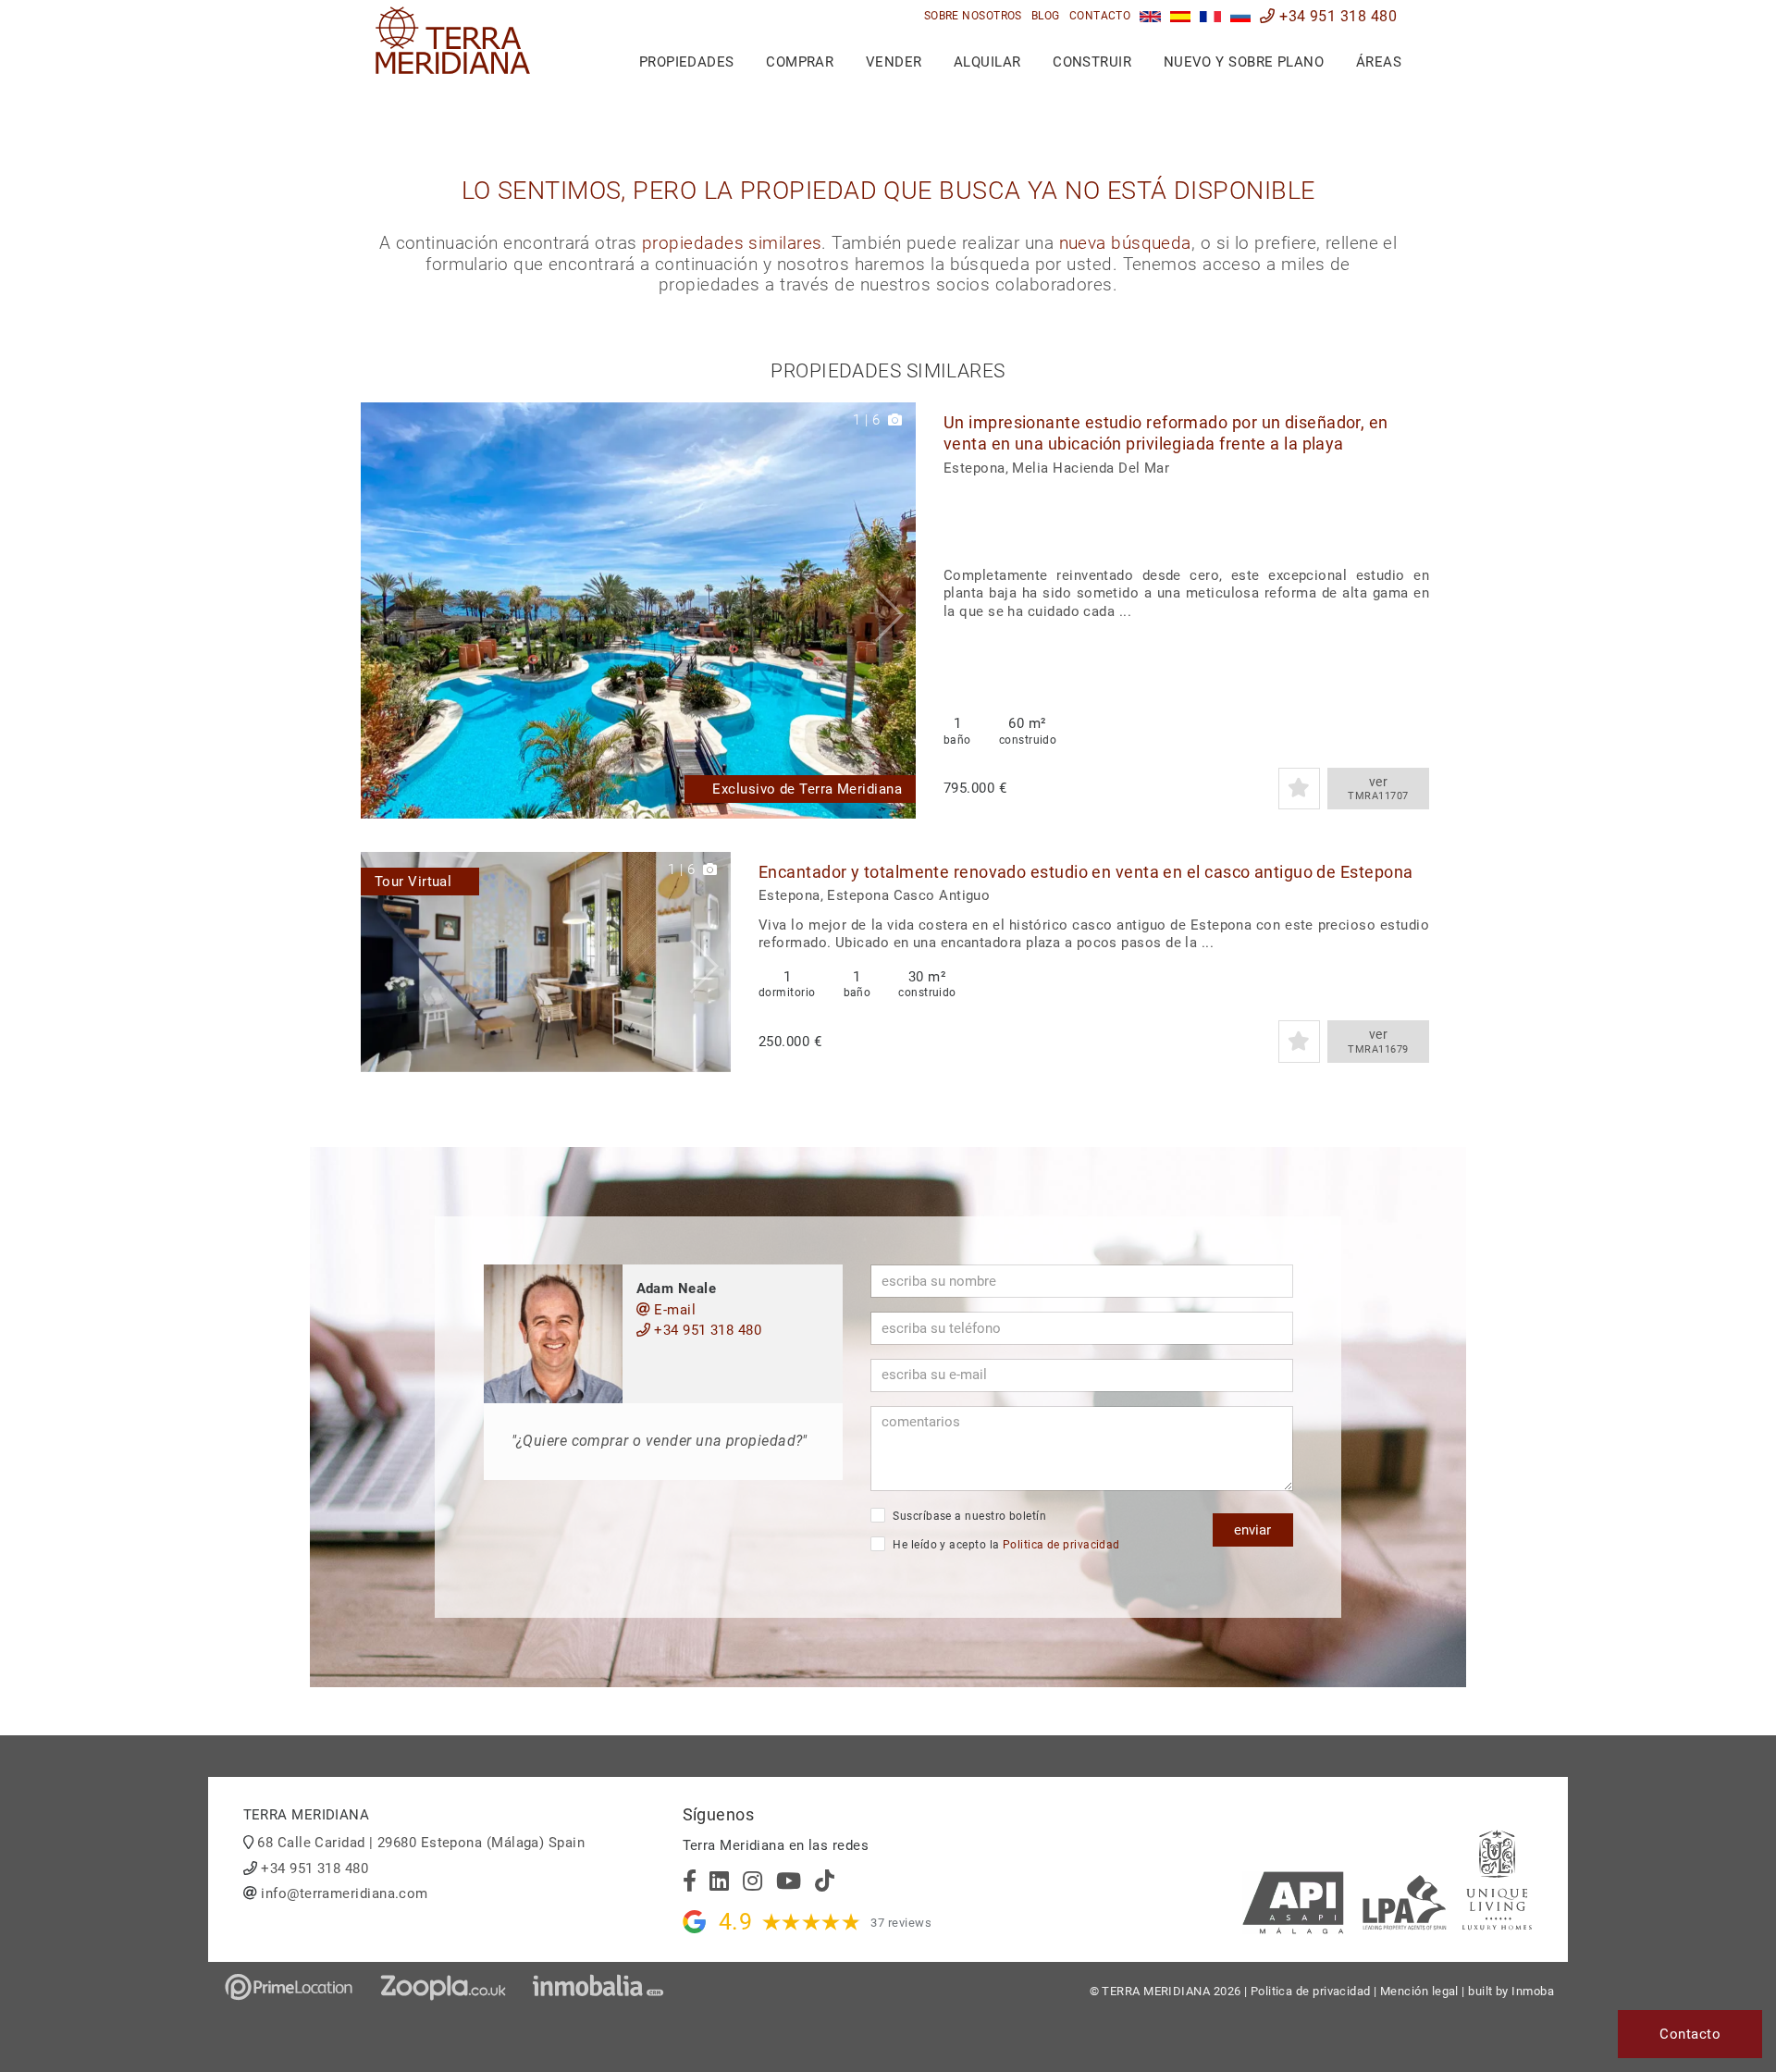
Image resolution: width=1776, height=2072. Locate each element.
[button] (895, 610)
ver (1378, 789)
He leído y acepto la (1005, 1545)
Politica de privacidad (1061, 1545)
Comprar (800, 62)
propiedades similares (732, 243)
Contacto (1100, 16)
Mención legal (1419, 1991)
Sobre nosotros (973, 16)
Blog (1046, 16)
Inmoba (1533, 1991)
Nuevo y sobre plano (1244, 62)
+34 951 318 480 (1336, 16)
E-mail (673, 1310)
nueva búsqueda (1125, 243)
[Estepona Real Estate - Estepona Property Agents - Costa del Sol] (1150, 16)
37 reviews (901, 1923)
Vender (894, 62)
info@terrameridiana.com (344, 1893)
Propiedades (687, 62)
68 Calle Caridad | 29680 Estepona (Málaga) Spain (421, 1843)
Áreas (1379, 62)
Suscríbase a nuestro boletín (968, 1516)
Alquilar (987, 62)
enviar (1252, 1530)
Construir (1092, 62)
